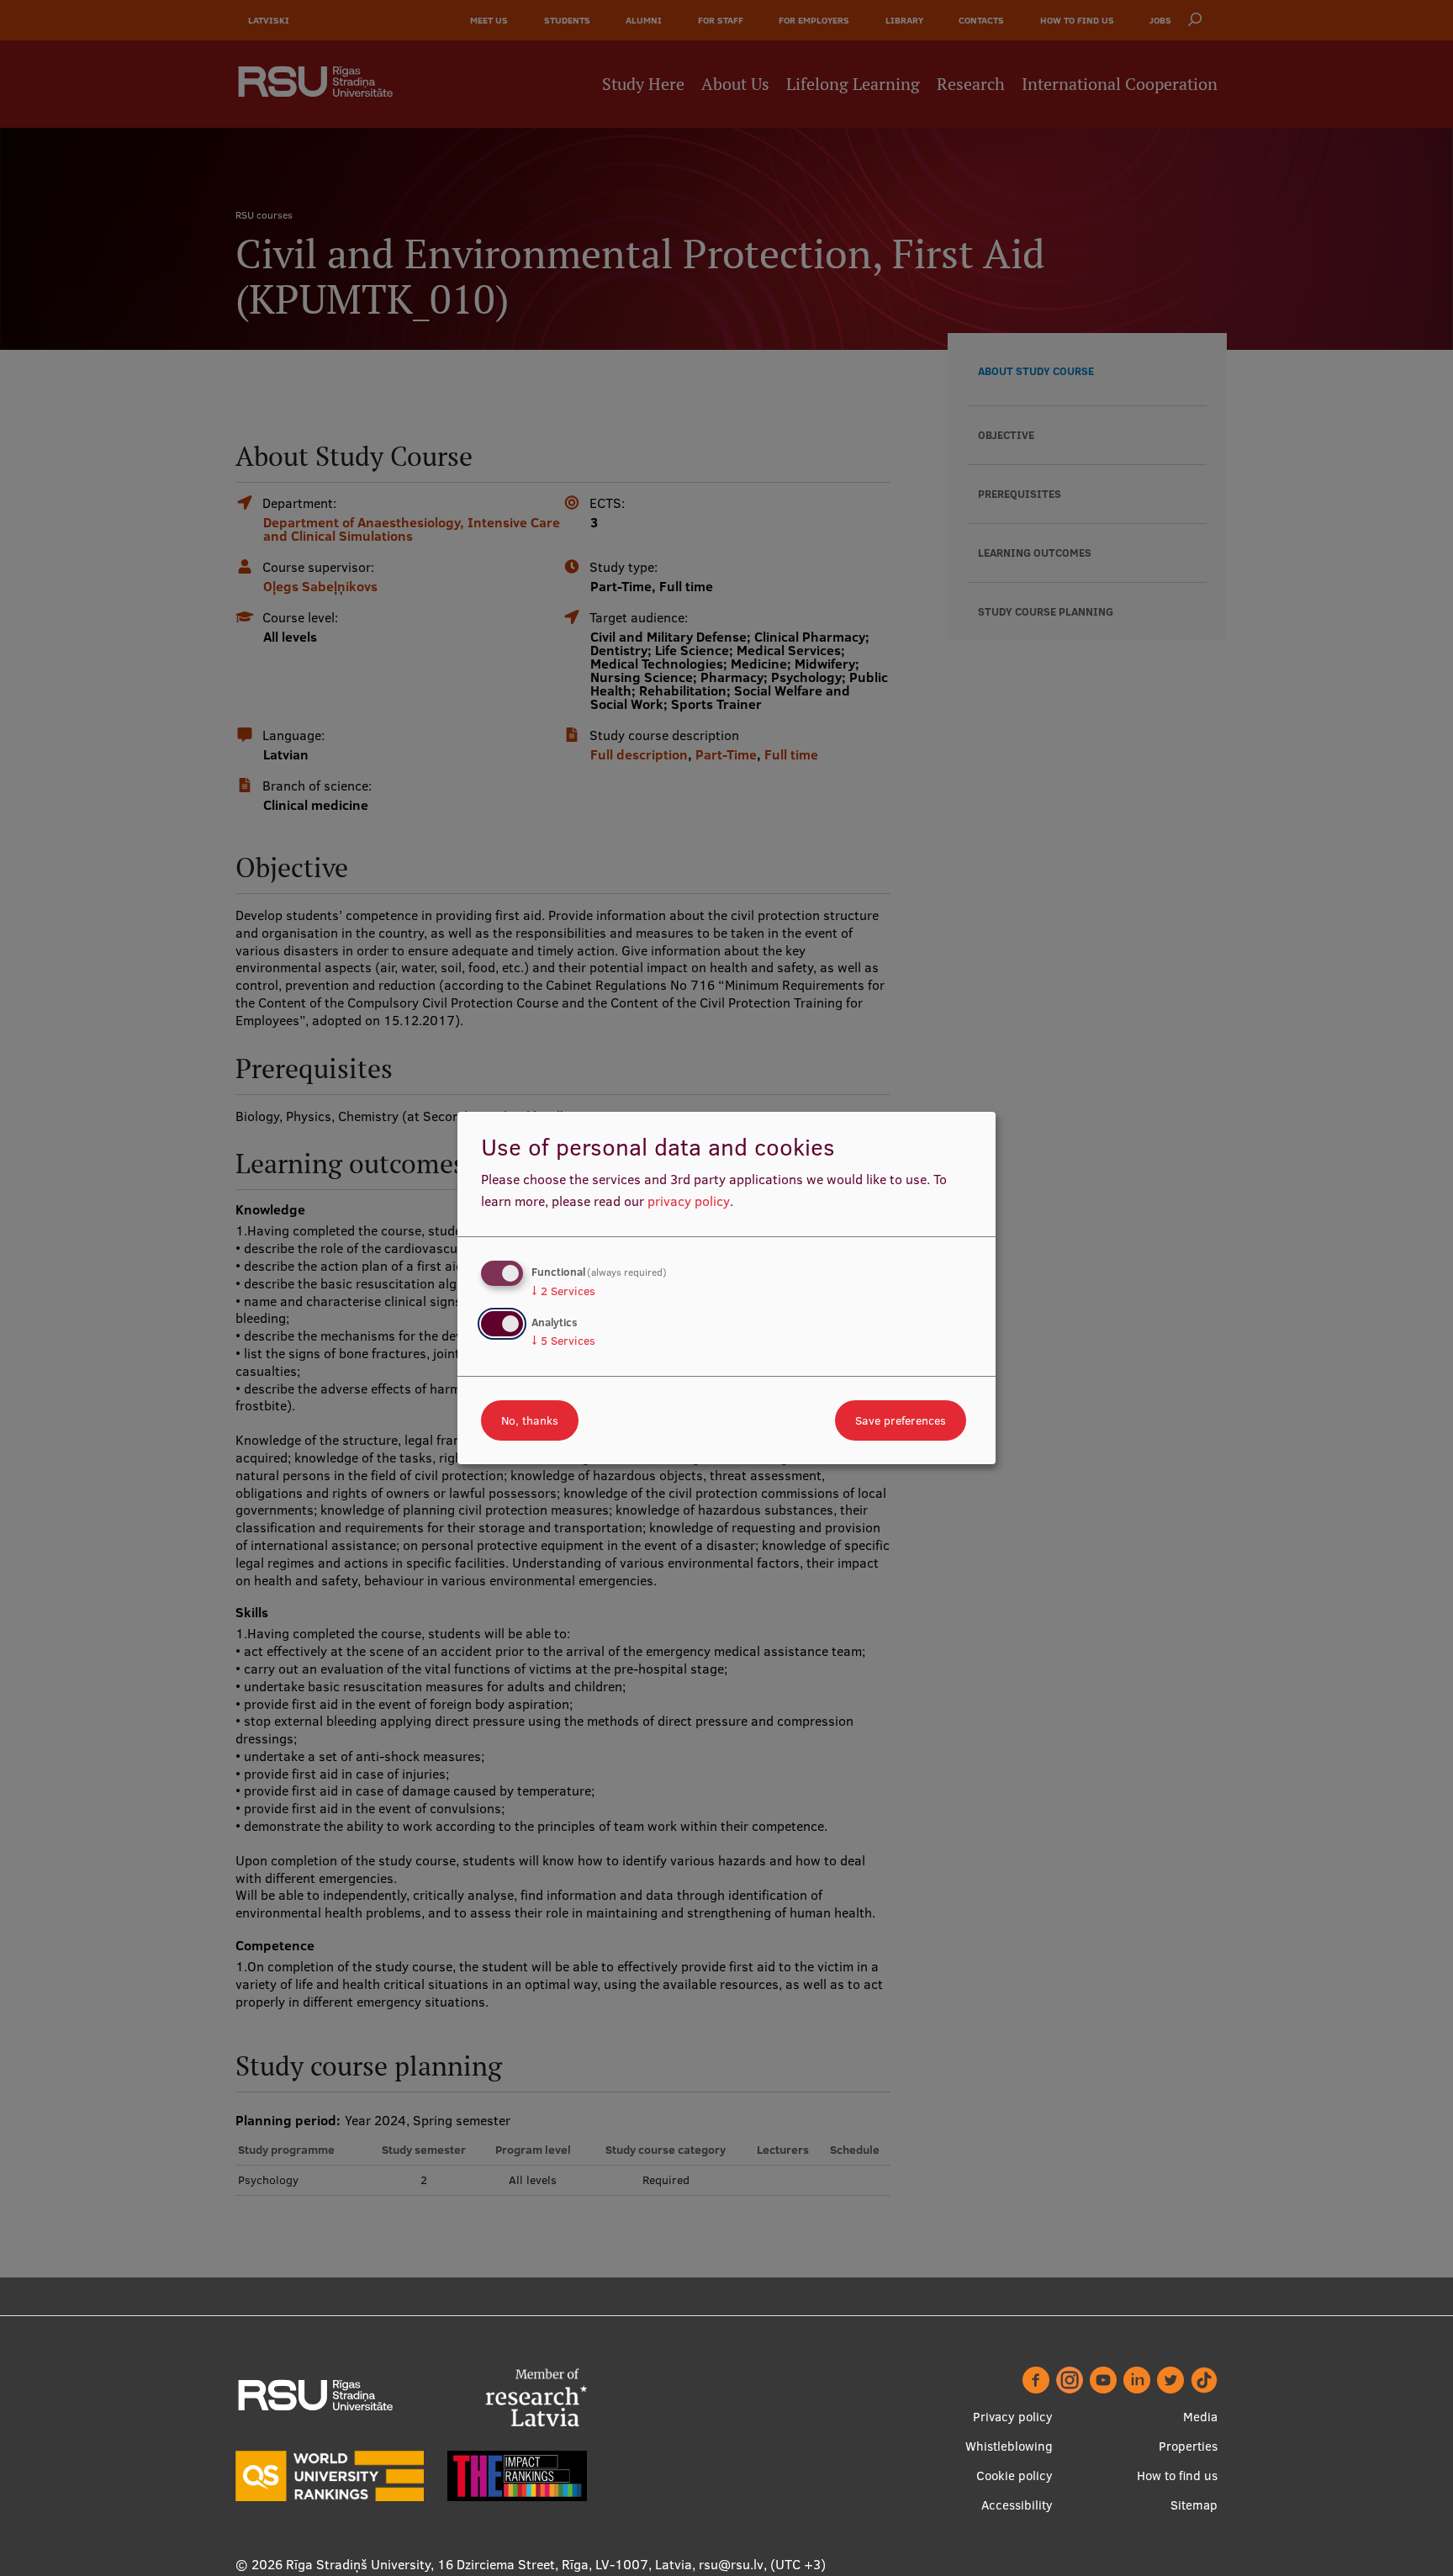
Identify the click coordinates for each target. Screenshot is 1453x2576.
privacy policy (689, 1201)
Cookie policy (1014, 2475)
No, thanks (530, 1420)
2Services (563, 1291)
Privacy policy (1013, 2417)
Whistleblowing (1009, 2446)
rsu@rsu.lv (731, 2564)
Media (1200, 2417)
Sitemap (1194, 2505)
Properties (1188, 2446)
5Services (563, 1341)
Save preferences (901, 1420)
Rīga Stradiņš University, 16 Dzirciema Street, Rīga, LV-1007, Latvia (489, 2564)
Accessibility (1017, 2505)
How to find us (1177, 2475)
